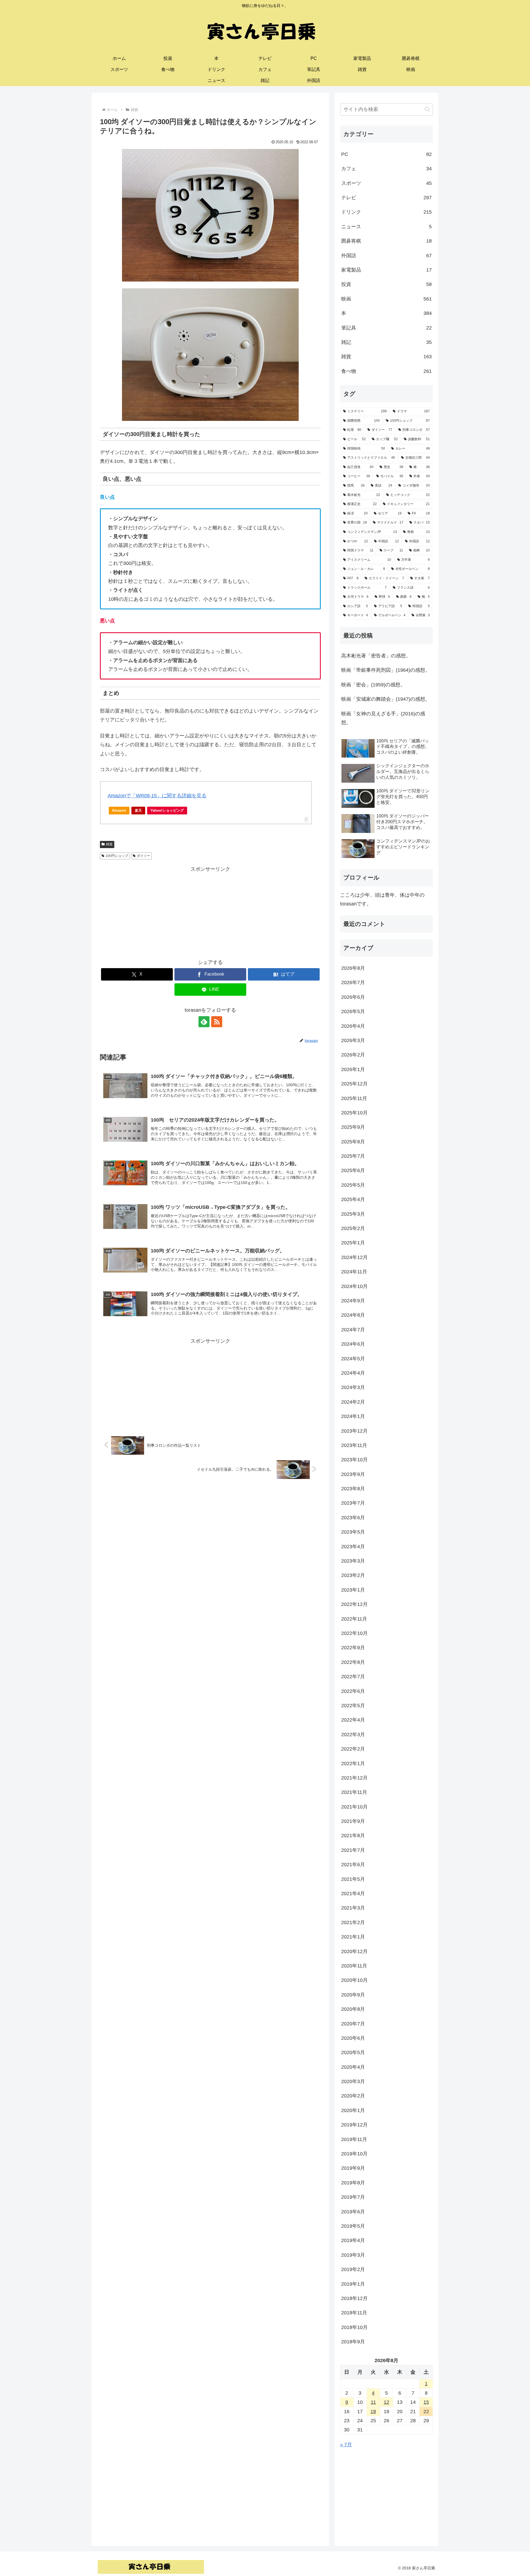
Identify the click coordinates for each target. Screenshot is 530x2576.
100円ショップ (117, 856)
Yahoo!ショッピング (167, 810)
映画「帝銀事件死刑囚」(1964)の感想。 (386, 670)
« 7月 (346, 2445)
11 (373, 2402)
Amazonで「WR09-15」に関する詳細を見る (157, 796)
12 (386, 2402)
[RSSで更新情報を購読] (217, 1022)
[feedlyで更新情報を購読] (204, 1022)
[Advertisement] (210, 912)
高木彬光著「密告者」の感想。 (376, 656)
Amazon (119, 810)
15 (426, 2402)
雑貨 (109, 844)
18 (373, 2412)
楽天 (138, 810)
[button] (427, 109)
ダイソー (144, 856)
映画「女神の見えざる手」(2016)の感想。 (383, 718)
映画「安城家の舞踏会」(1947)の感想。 (386, 699)
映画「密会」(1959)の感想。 (373, 685)
